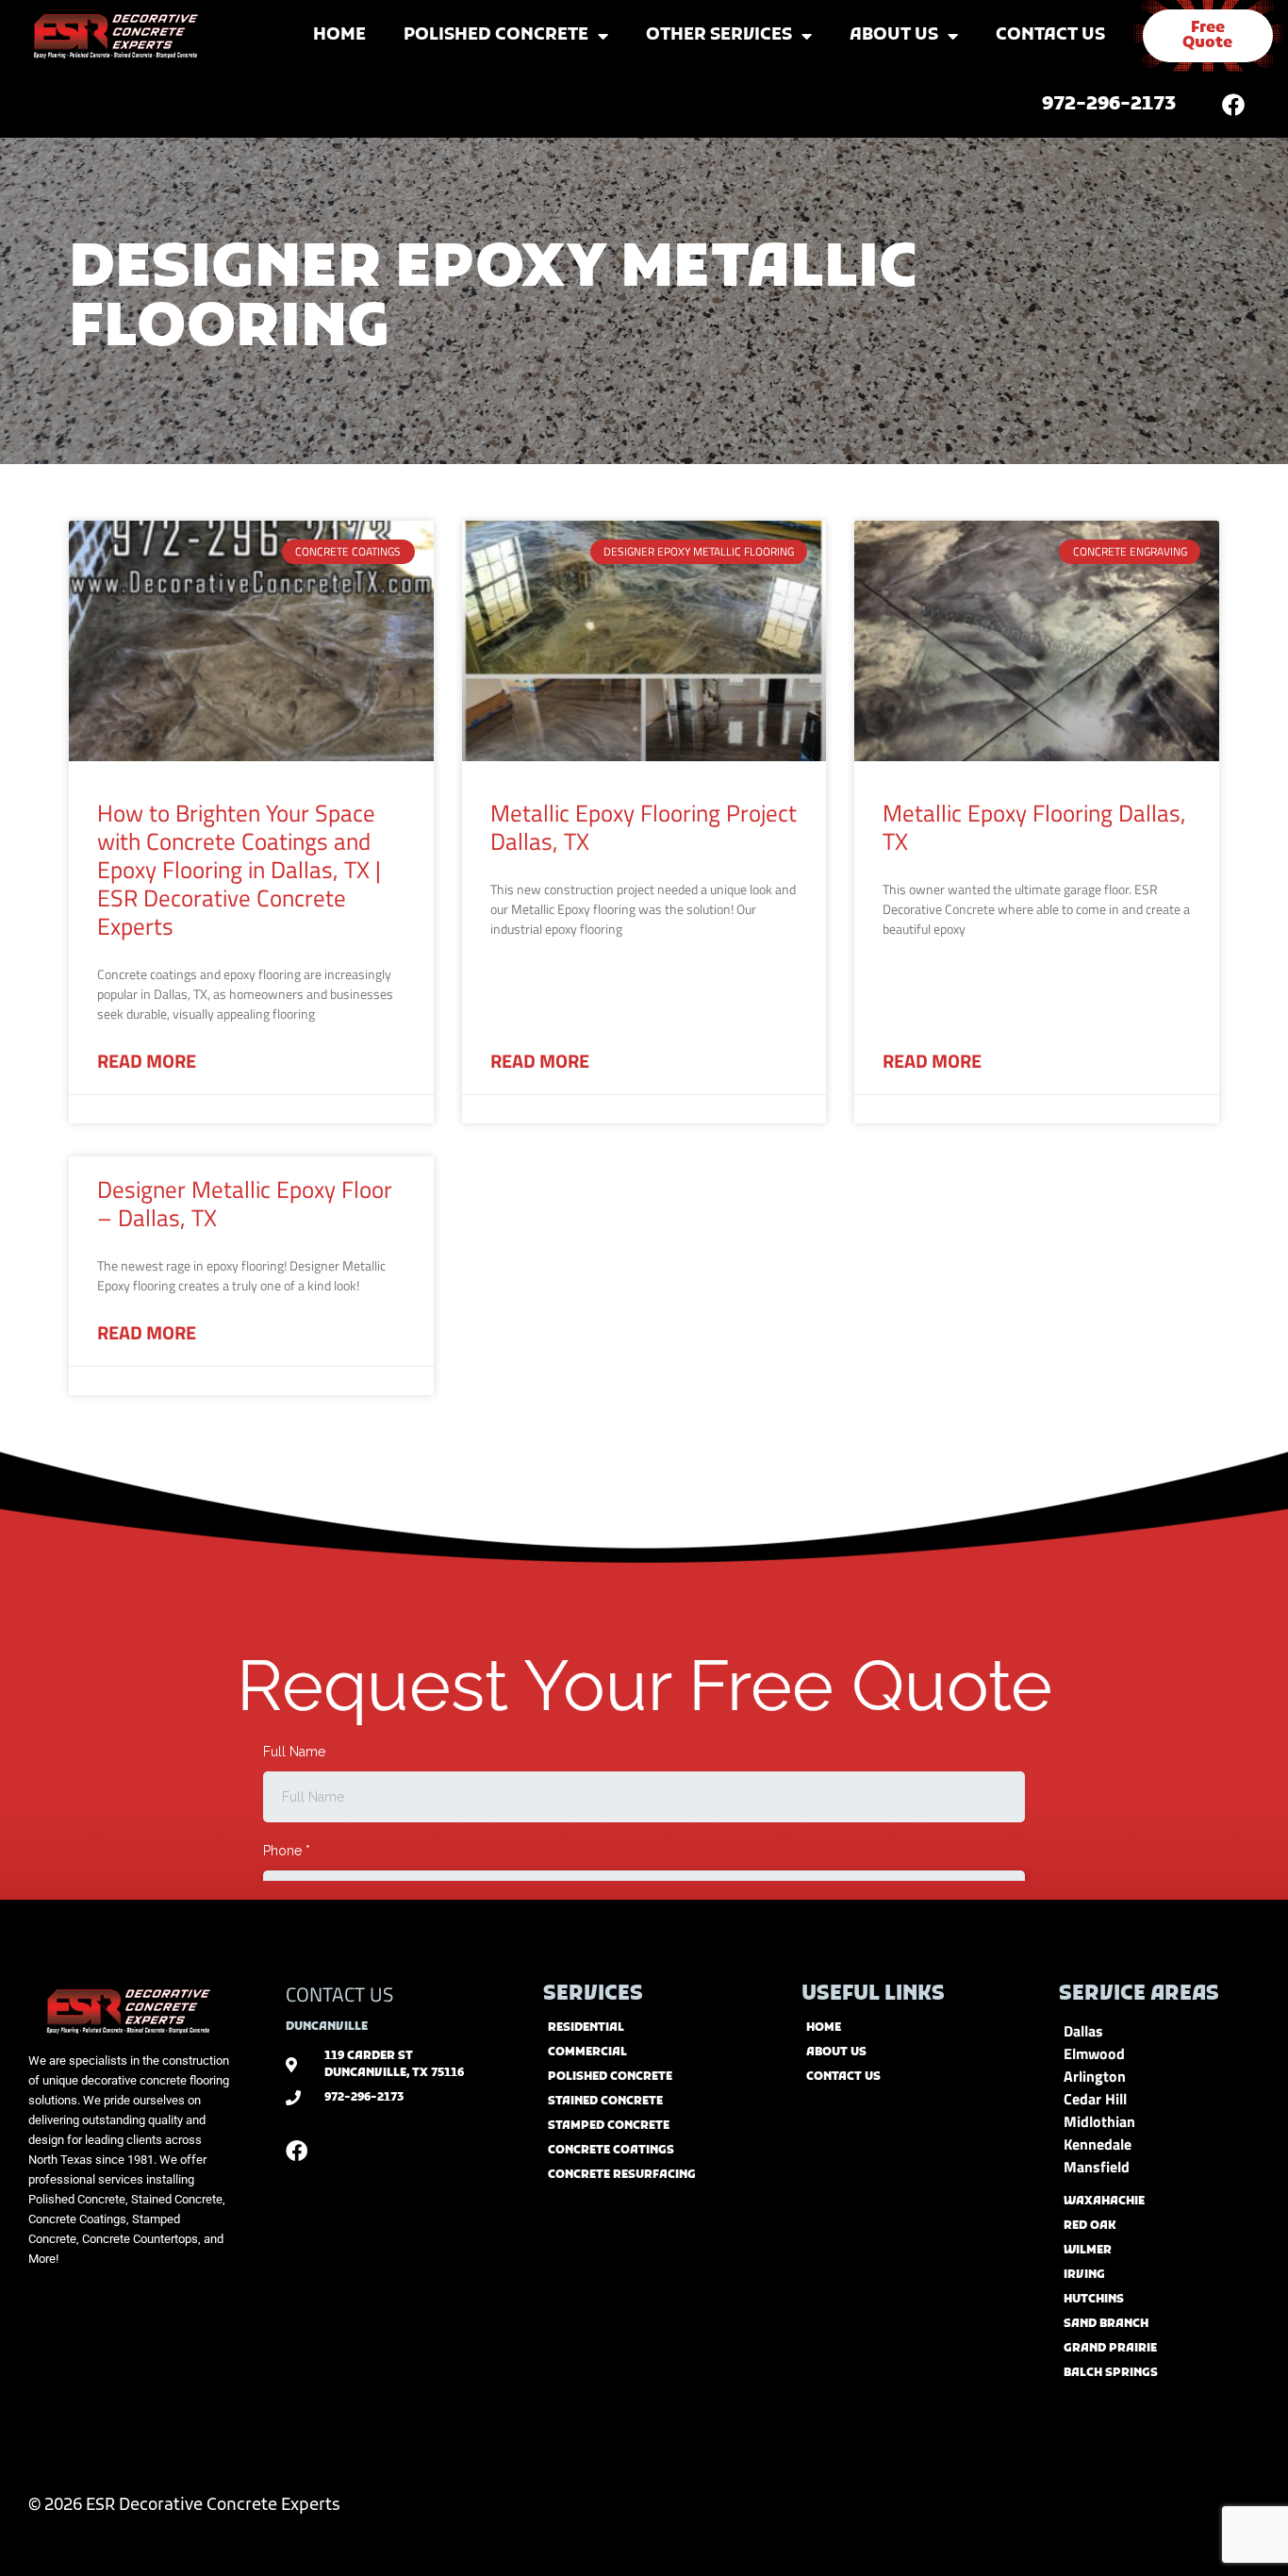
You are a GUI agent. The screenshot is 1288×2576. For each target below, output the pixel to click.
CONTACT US (339, 1994)
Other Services (719, 35)
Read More (147, 1061)
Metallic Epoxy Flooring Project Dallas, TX (644, 827)
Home (339, 35)
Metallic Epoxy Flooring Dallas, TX (1034, 827)
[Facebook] (1233, 105)
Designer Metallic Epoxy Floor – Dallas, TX (245, 1204)
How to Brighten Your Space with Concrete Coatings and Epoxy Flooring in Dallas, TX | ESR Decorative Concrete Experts (239, 870)
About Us (894, 35)
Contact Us (1050, 35)
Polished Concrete (496, 35)
